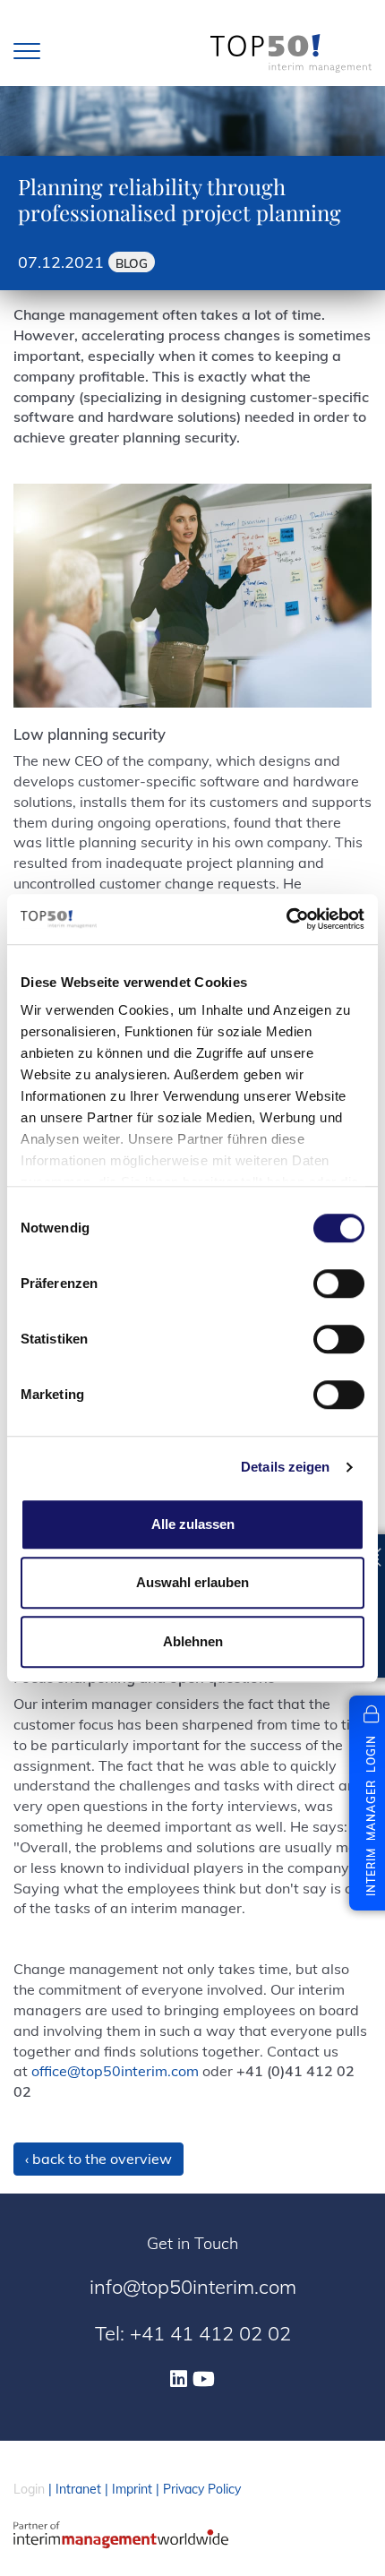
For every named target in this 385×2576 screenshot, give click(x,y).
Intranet (78, 2489)
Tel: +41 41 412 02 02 (193, 2333)
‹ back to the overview (98, 2159)
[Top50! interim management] (291, 53)
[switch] (339, 1284)
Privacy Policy (202, 2489)
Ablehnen (193, 1641)
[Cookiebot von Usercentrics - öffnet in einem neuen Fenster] (286, 919)
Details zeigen (285, 1467)
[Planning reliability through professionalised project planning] (192, 596)
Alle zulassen (193, 1524)
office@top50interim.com (115, 2071)
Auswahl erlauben (192, 1582)
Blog (132, 263)
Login (29, 2489)
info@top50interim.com (193, 2287)
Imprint (132, 2489)
